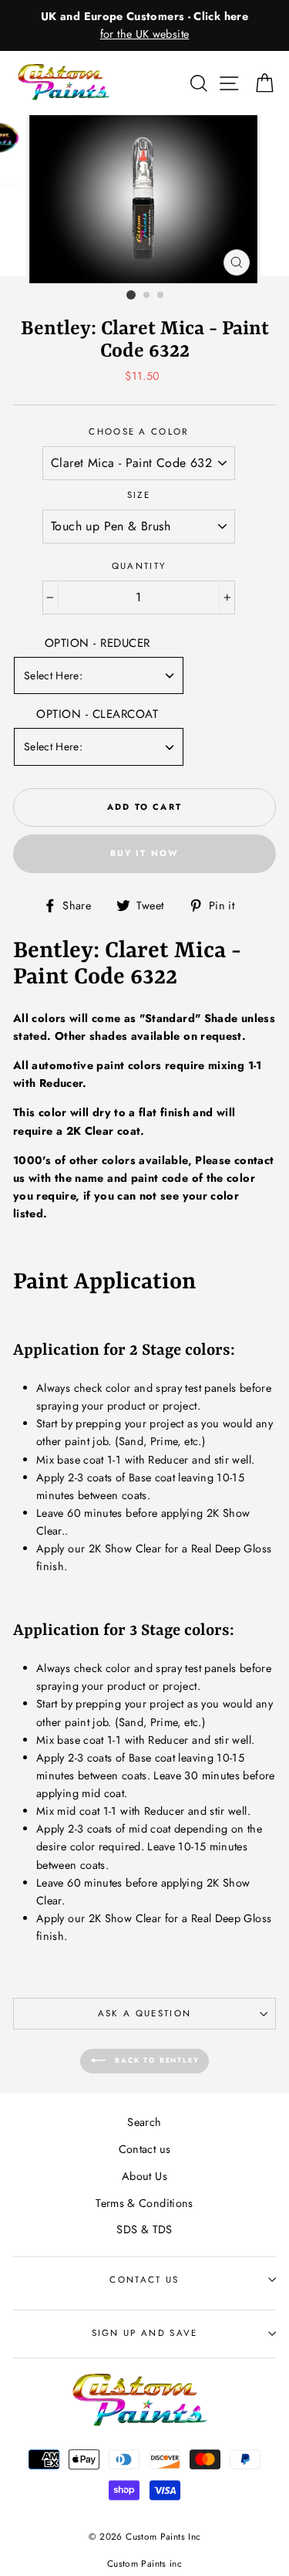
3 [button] (161, 296)
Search (144, 2122)
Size (139, 495)
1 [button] (131, 295)
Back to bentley (156, 2060)
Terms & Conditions (144, 2203)
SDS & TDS (144, 2229)
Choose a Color (138, 432)
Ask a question (144, 2013)
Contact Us (144, 2280)
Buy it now (145, 853)
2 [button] (147, 296)
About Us (144, 2176)
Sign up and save (145, 2333)
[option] (144, 25)
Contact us (145, 2149)
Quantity (139, 566)
